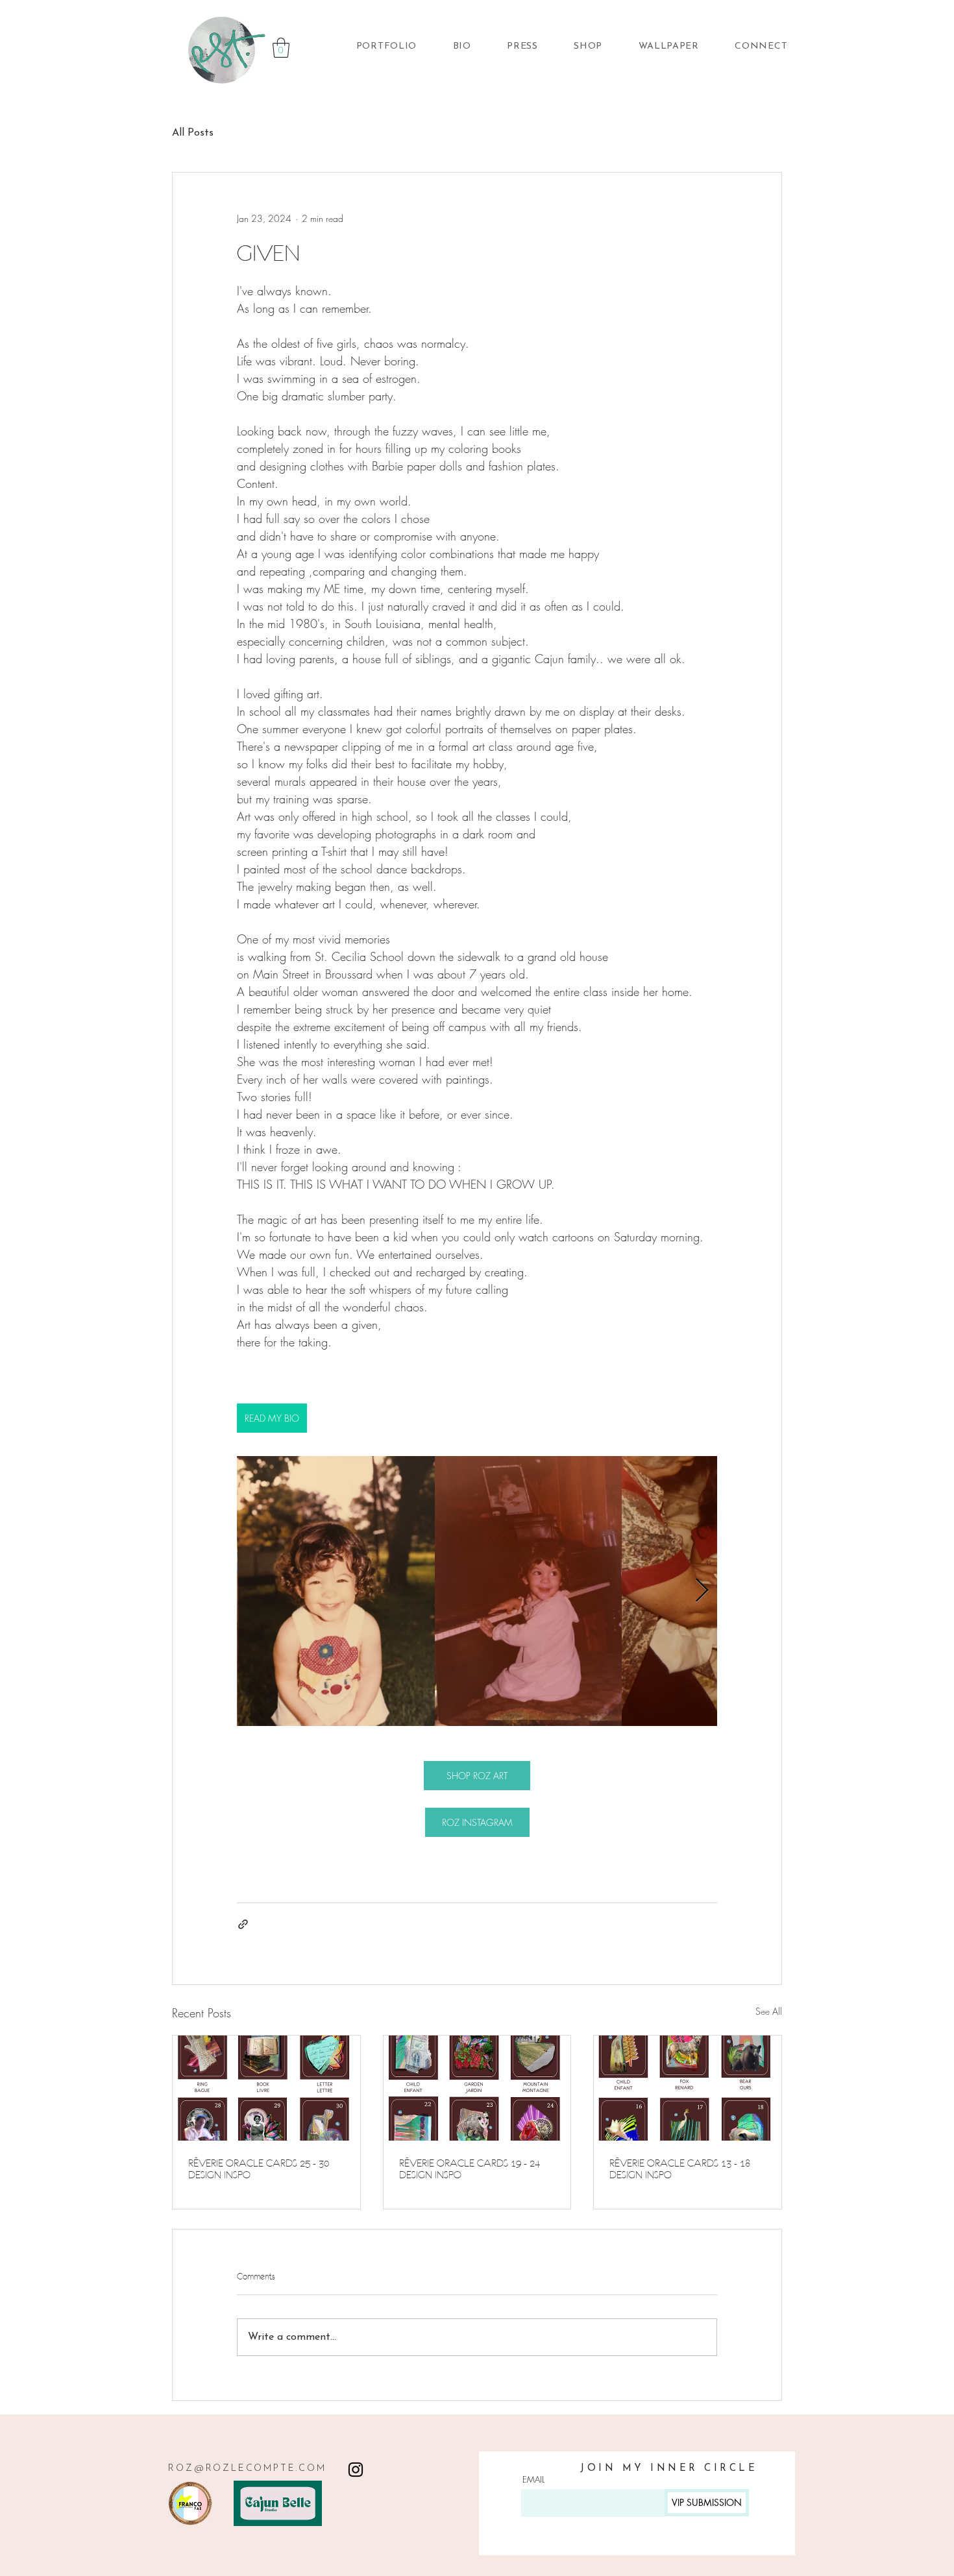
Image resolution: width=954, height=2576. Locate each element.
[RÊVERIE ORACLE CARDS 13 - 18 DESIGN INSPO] (688, 2088)
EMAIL (533, 2480)
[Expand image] (336, 1591)
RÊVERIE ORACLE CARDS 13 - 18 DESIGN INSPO (680, 2169)
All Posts (193, 133)
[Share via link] (243, 1924)
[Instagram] (356, 2470)
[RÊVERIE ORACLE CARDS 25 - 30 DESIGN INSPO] (266, 2088)
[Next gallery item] (702, 1591)
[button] (281, 48)
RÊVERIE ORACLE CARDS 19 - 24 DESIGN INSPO (470, 2169)
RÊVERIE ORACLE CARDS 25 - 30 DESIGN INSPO (259, 2169)
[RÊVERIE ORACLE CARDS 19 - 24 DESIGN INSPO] (477, 2088)
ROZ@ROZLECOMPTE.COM (247, 2469)
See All (769, 2011)
